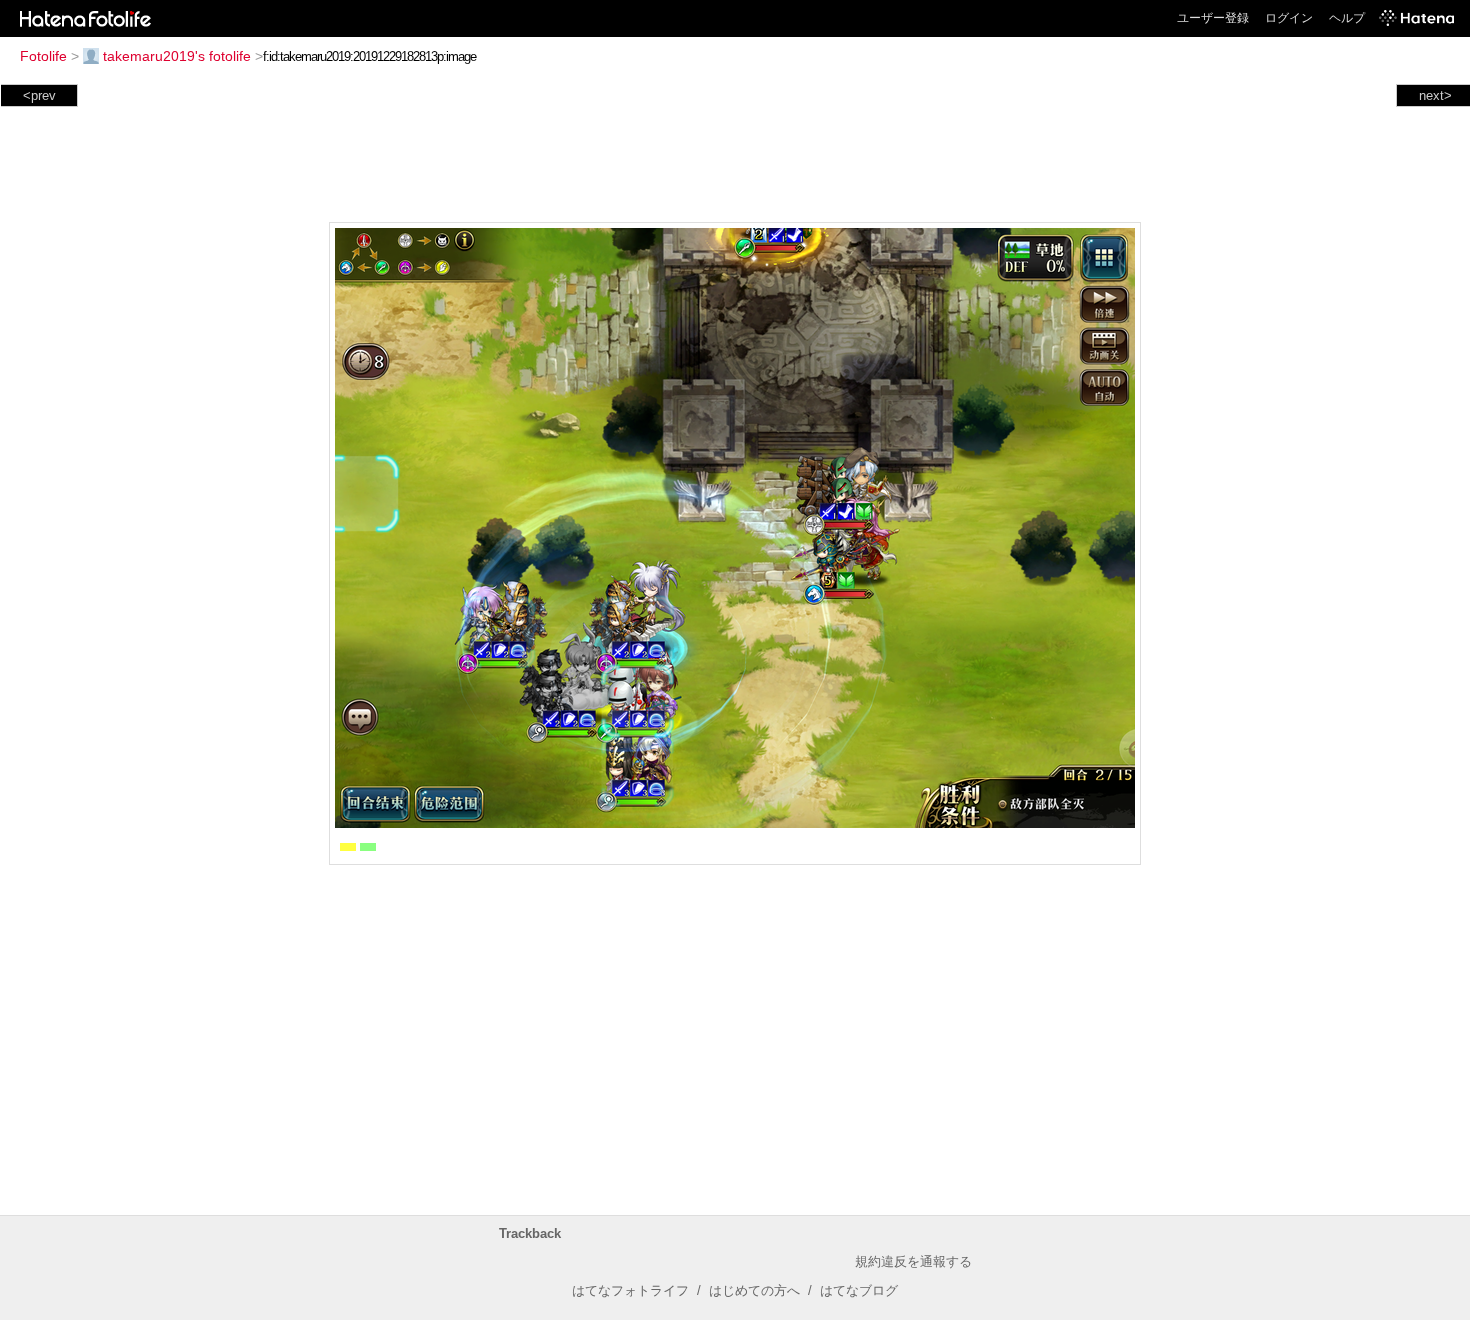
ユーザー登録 (1213, 18)
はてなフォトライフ (630, 1290)
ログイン (1289, 18)
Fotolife (43, 56)
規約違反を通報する (913, 1261)
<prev (39, 95)
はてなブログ (859, 1290)
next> (1435, 95)
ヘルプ (1347, 18)
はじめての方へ (754, 1290)
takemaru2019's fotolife (177, 56)
